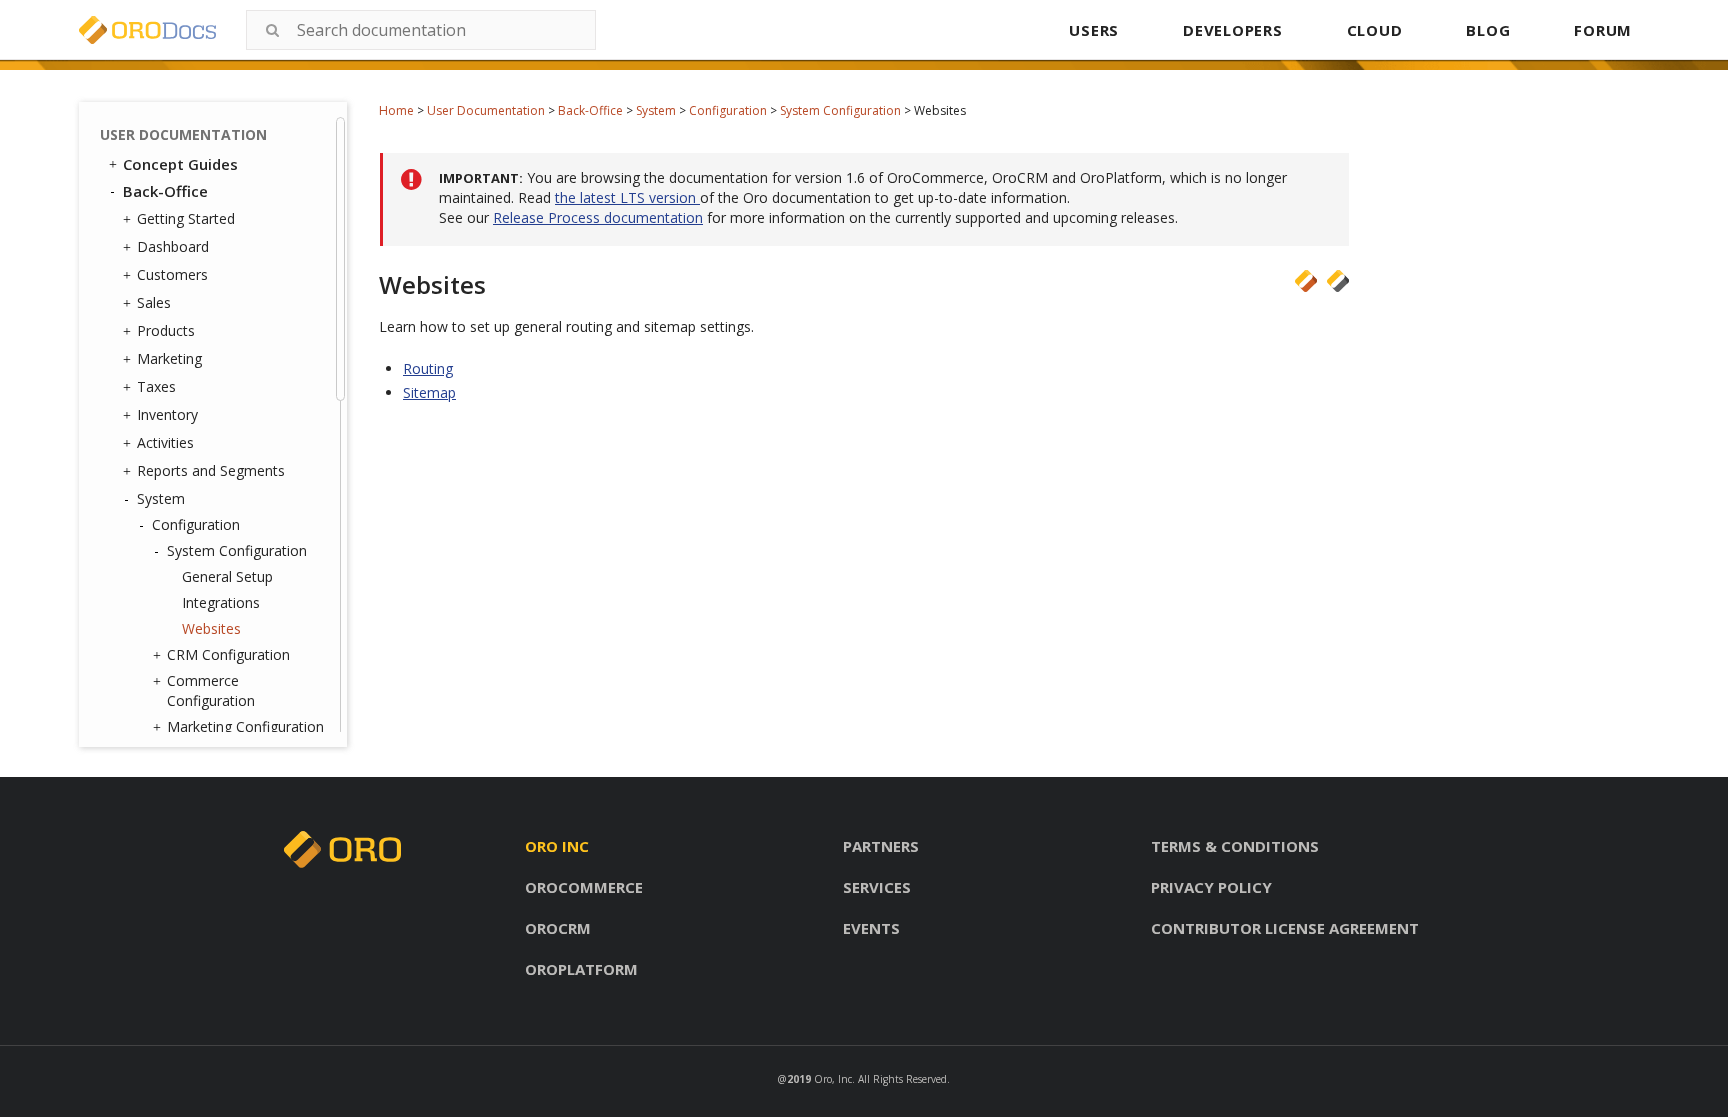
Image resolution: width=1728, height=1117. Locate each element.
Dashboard (173, 246)
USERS (1094, 30)
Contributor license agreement (1285, 928)
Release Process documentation (598, 217)
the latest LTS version (627, 197)
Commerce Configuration (211, 690)
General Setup (227, 576)
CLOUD (1375, 30)
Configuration (728, 110)
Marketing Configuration (245, 726)
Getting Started (186, 218)
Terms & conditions (1235, 846)
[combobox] (421, 30)
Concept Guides (180, 164)
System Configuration (840, 110)
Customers (172, 274)
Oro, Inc (833, 1079)
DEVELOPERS (1233, 30)
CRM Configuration (228, 654)
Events (871, 928)
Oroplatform (581, 969)
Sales (154, 302)
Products (166, 330)
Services (877, 887)
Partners (881, 846)
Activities (165, 442)
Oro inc (557, 846)
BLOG (1488, 30)
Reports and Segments (211, 470)
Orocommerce (584, 887)
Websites (211, 628)
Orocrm (558, 928)
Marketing (169, 358)
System (656, 110)
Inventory (167, 414)
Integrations (221, 602)
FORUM (1603, 30)
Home (396, 110)
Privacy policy (1211, 887)
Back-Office (590, 110)
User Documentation (486, 110)
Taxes (156, 386)
